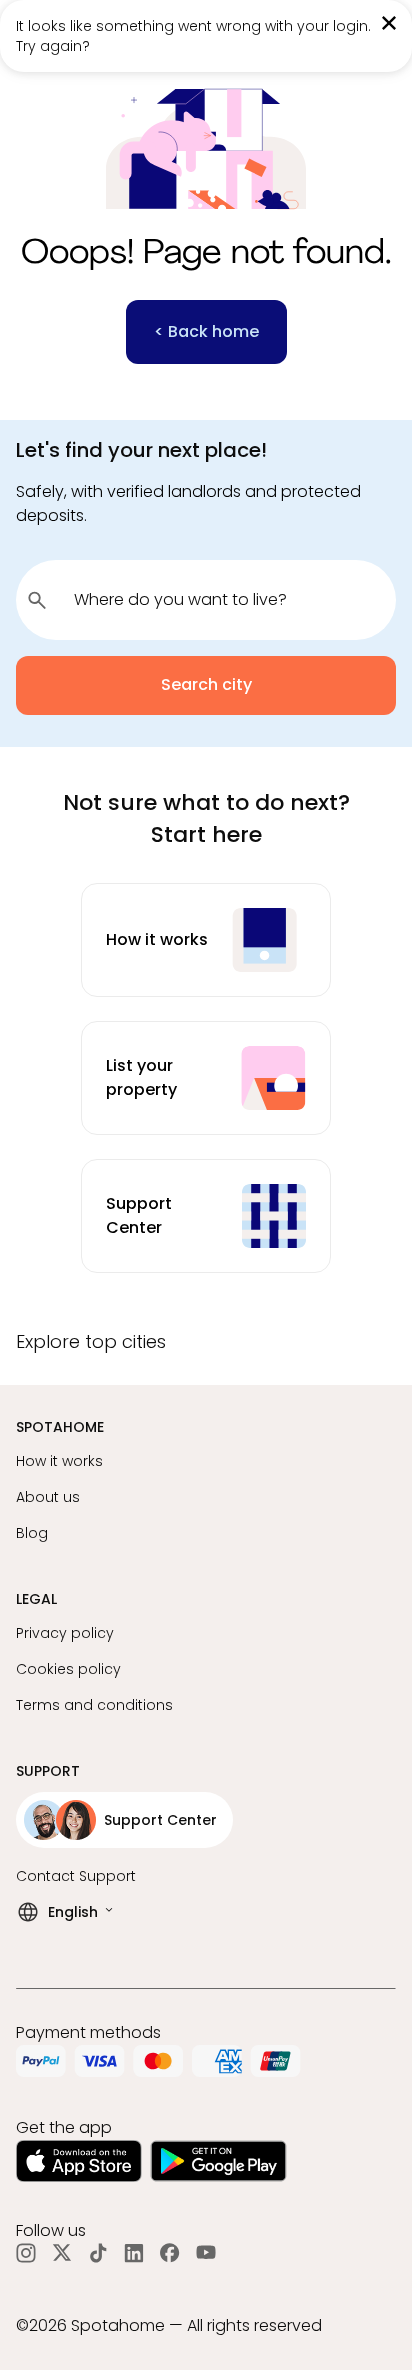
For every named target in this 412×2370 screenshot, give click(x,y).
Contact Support (76, 1876)
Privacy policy (65, 1633)
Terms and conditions (94, 1705)
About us (48, 1497)
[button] (206, 1349)
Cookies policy (68, 1669)
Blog (32, 1533)
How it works (59, 1461)
